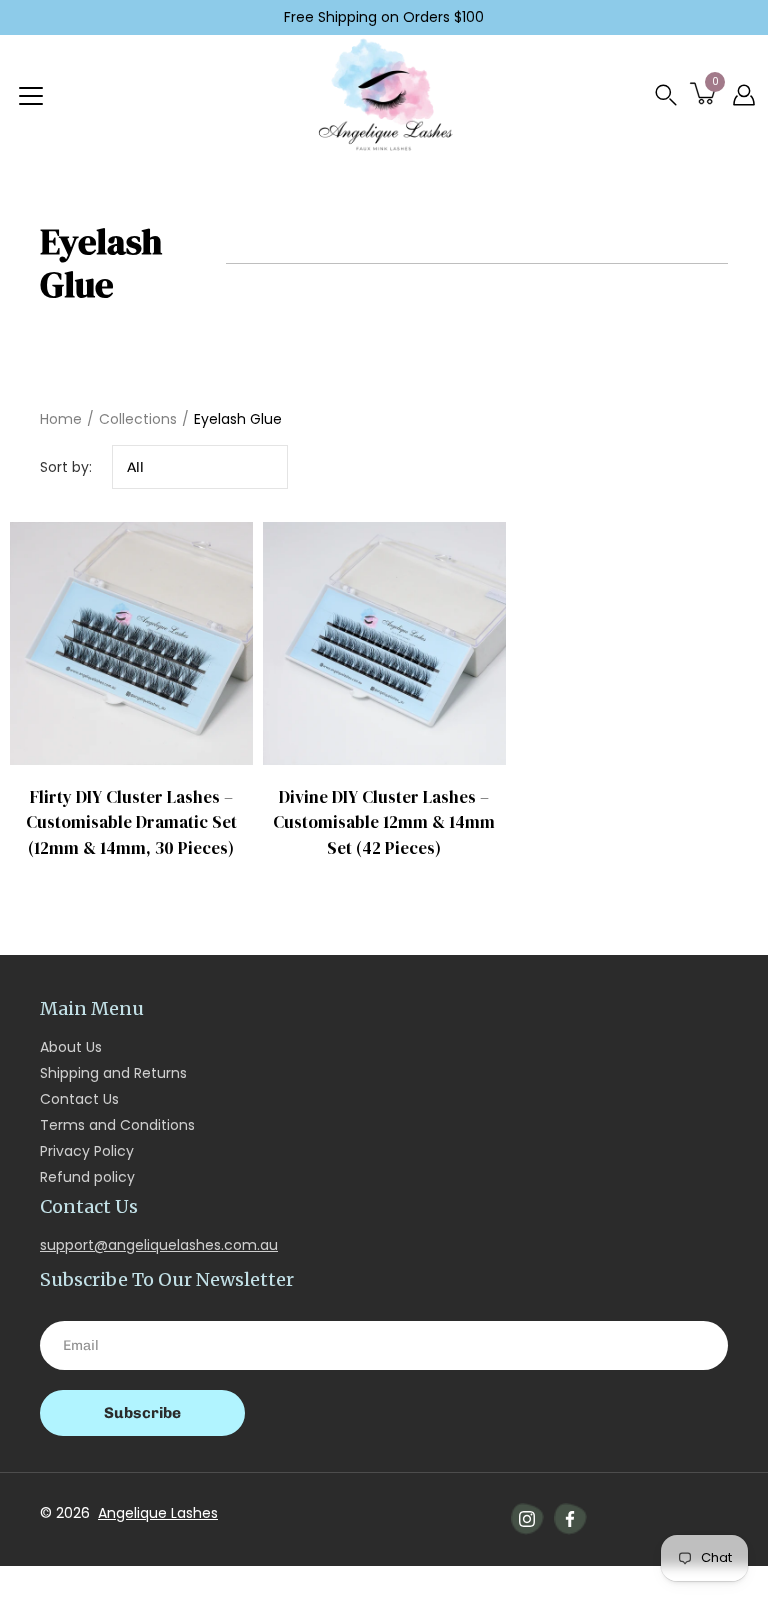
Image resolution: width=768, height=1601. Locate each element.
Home (61, 419)
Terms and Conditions (117, 1125)
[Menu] (31, 96)
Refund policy (87, 1177)
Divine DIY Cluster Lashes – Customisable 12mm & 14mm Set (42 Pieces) (384, 822)
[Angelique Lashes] (384, 95)
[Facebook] (570, 1519)
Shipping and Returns (113, 1073)
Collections (138, 419)
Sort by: (66, 467)
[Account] (744, 95)
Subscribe (142, 1413)
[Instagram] (527, 1519)
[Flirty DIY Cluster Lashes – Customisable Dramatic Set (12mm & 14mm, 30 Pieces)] (131, 643)
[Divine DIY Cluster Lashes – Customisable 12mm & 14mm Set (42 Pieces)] (384, 643)
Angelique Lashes (158, 1513)
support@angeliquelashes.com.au (159, 1245)
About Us (71, 1047)
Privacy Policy (87, 1151)
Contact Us (79, 1099)
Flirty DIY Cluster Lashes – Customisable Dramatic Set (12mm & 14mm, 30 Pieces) (131, 822)
